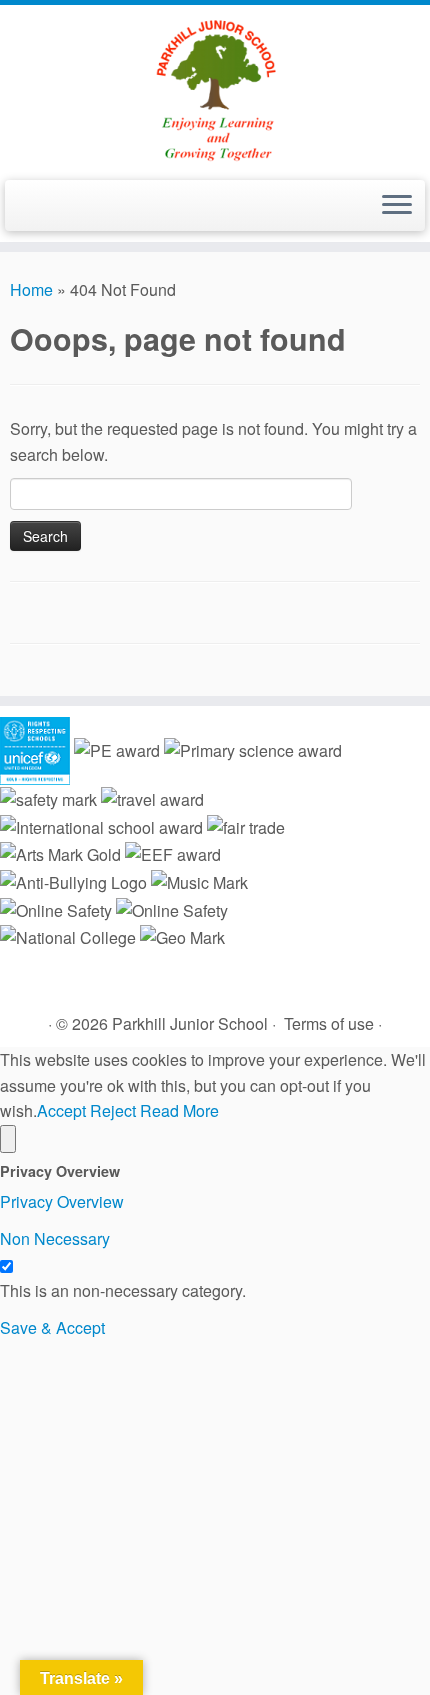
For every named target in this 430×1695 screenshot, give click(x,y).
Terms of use (329, 1023)
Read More (179, 1110)
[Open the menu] (397, 206)
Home (31, 289)
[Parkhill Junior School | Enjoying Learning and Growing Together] (215, 90)
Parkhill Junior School (190, 1023)
